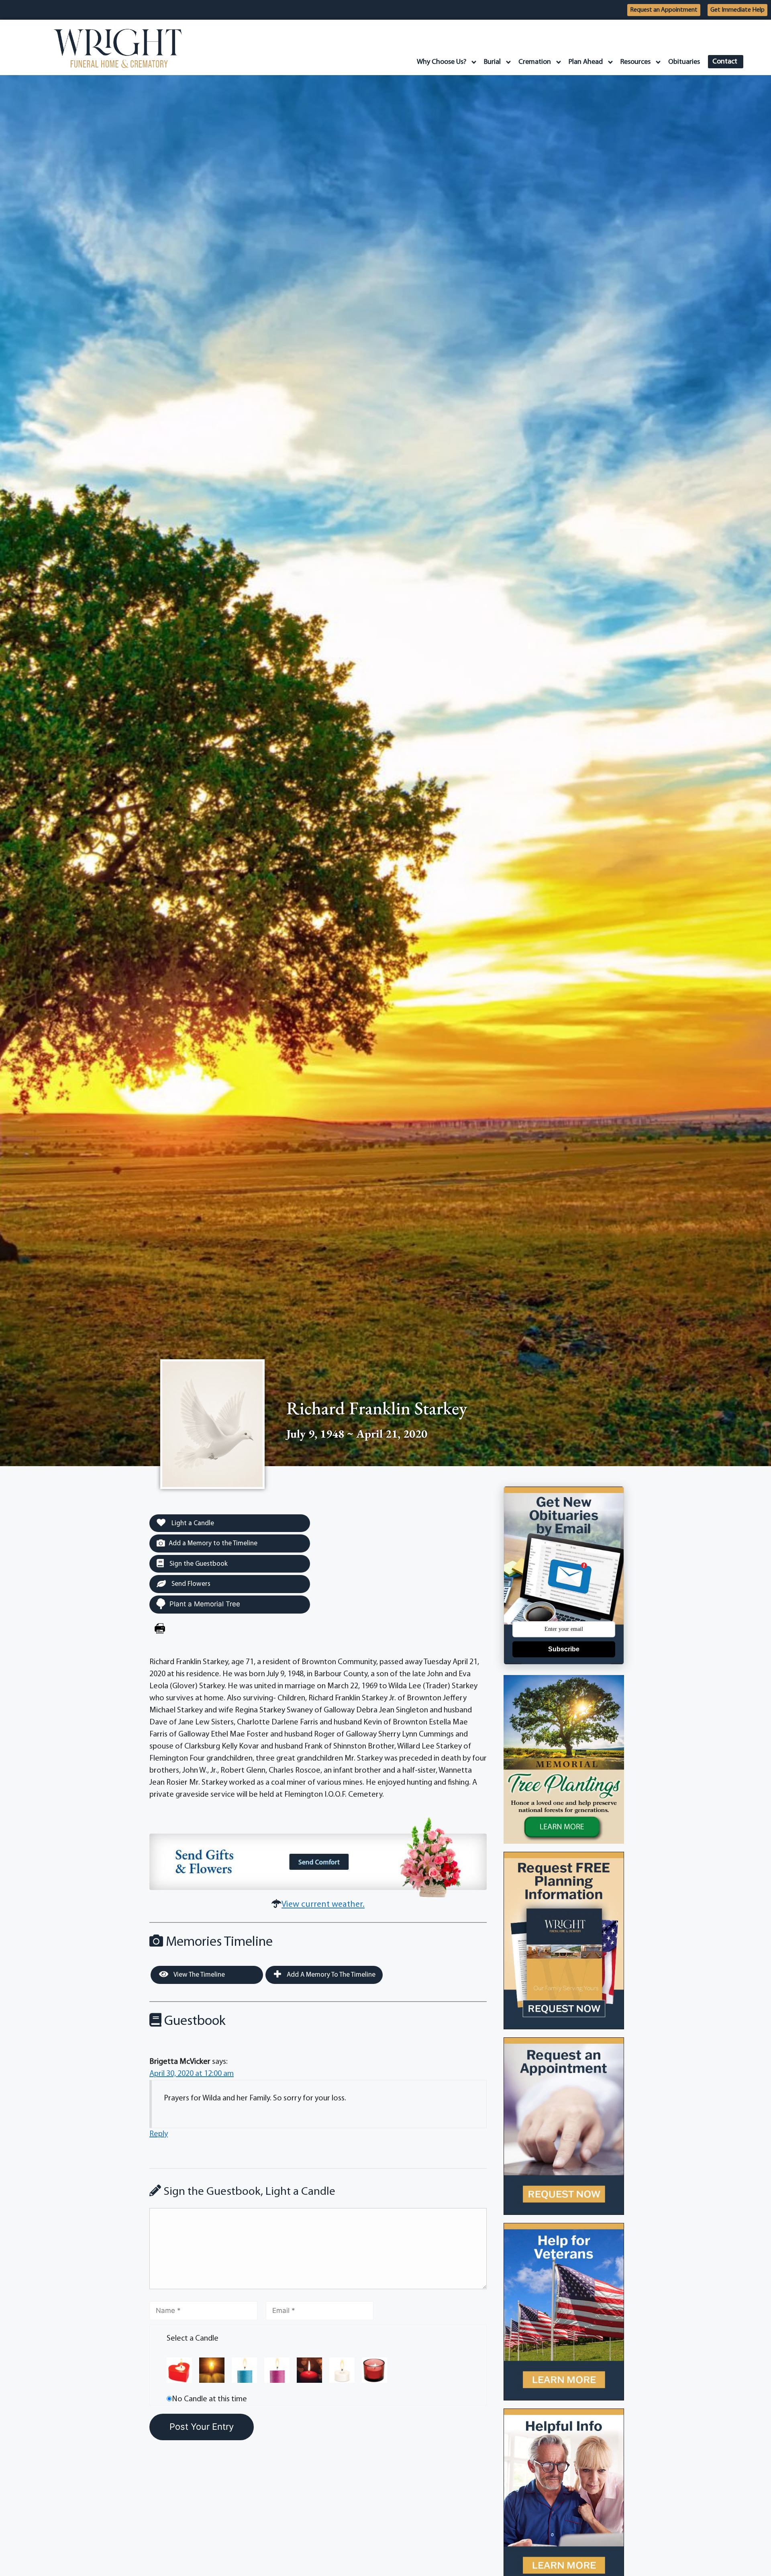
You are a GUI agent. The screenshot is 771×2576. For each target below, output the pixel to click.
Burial (492, 62)
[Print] (160, 1630)
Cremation (535, 62)
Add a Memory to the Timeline (213, 1543)
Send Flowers (190, 1584)
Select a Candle (193, 2339)
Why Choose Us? (442, 62)
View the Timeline (199, 1975)
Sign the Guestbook (198, 1564)
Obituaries (684, 62)
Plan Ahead (586, 62)
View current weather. (323, 1905)
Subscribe (564, 1649)
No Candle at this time (209, 2399)
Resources (635, 62)
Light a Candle (192, 1523)
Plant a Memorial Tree (205, 1604)
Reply (159, 2134)
